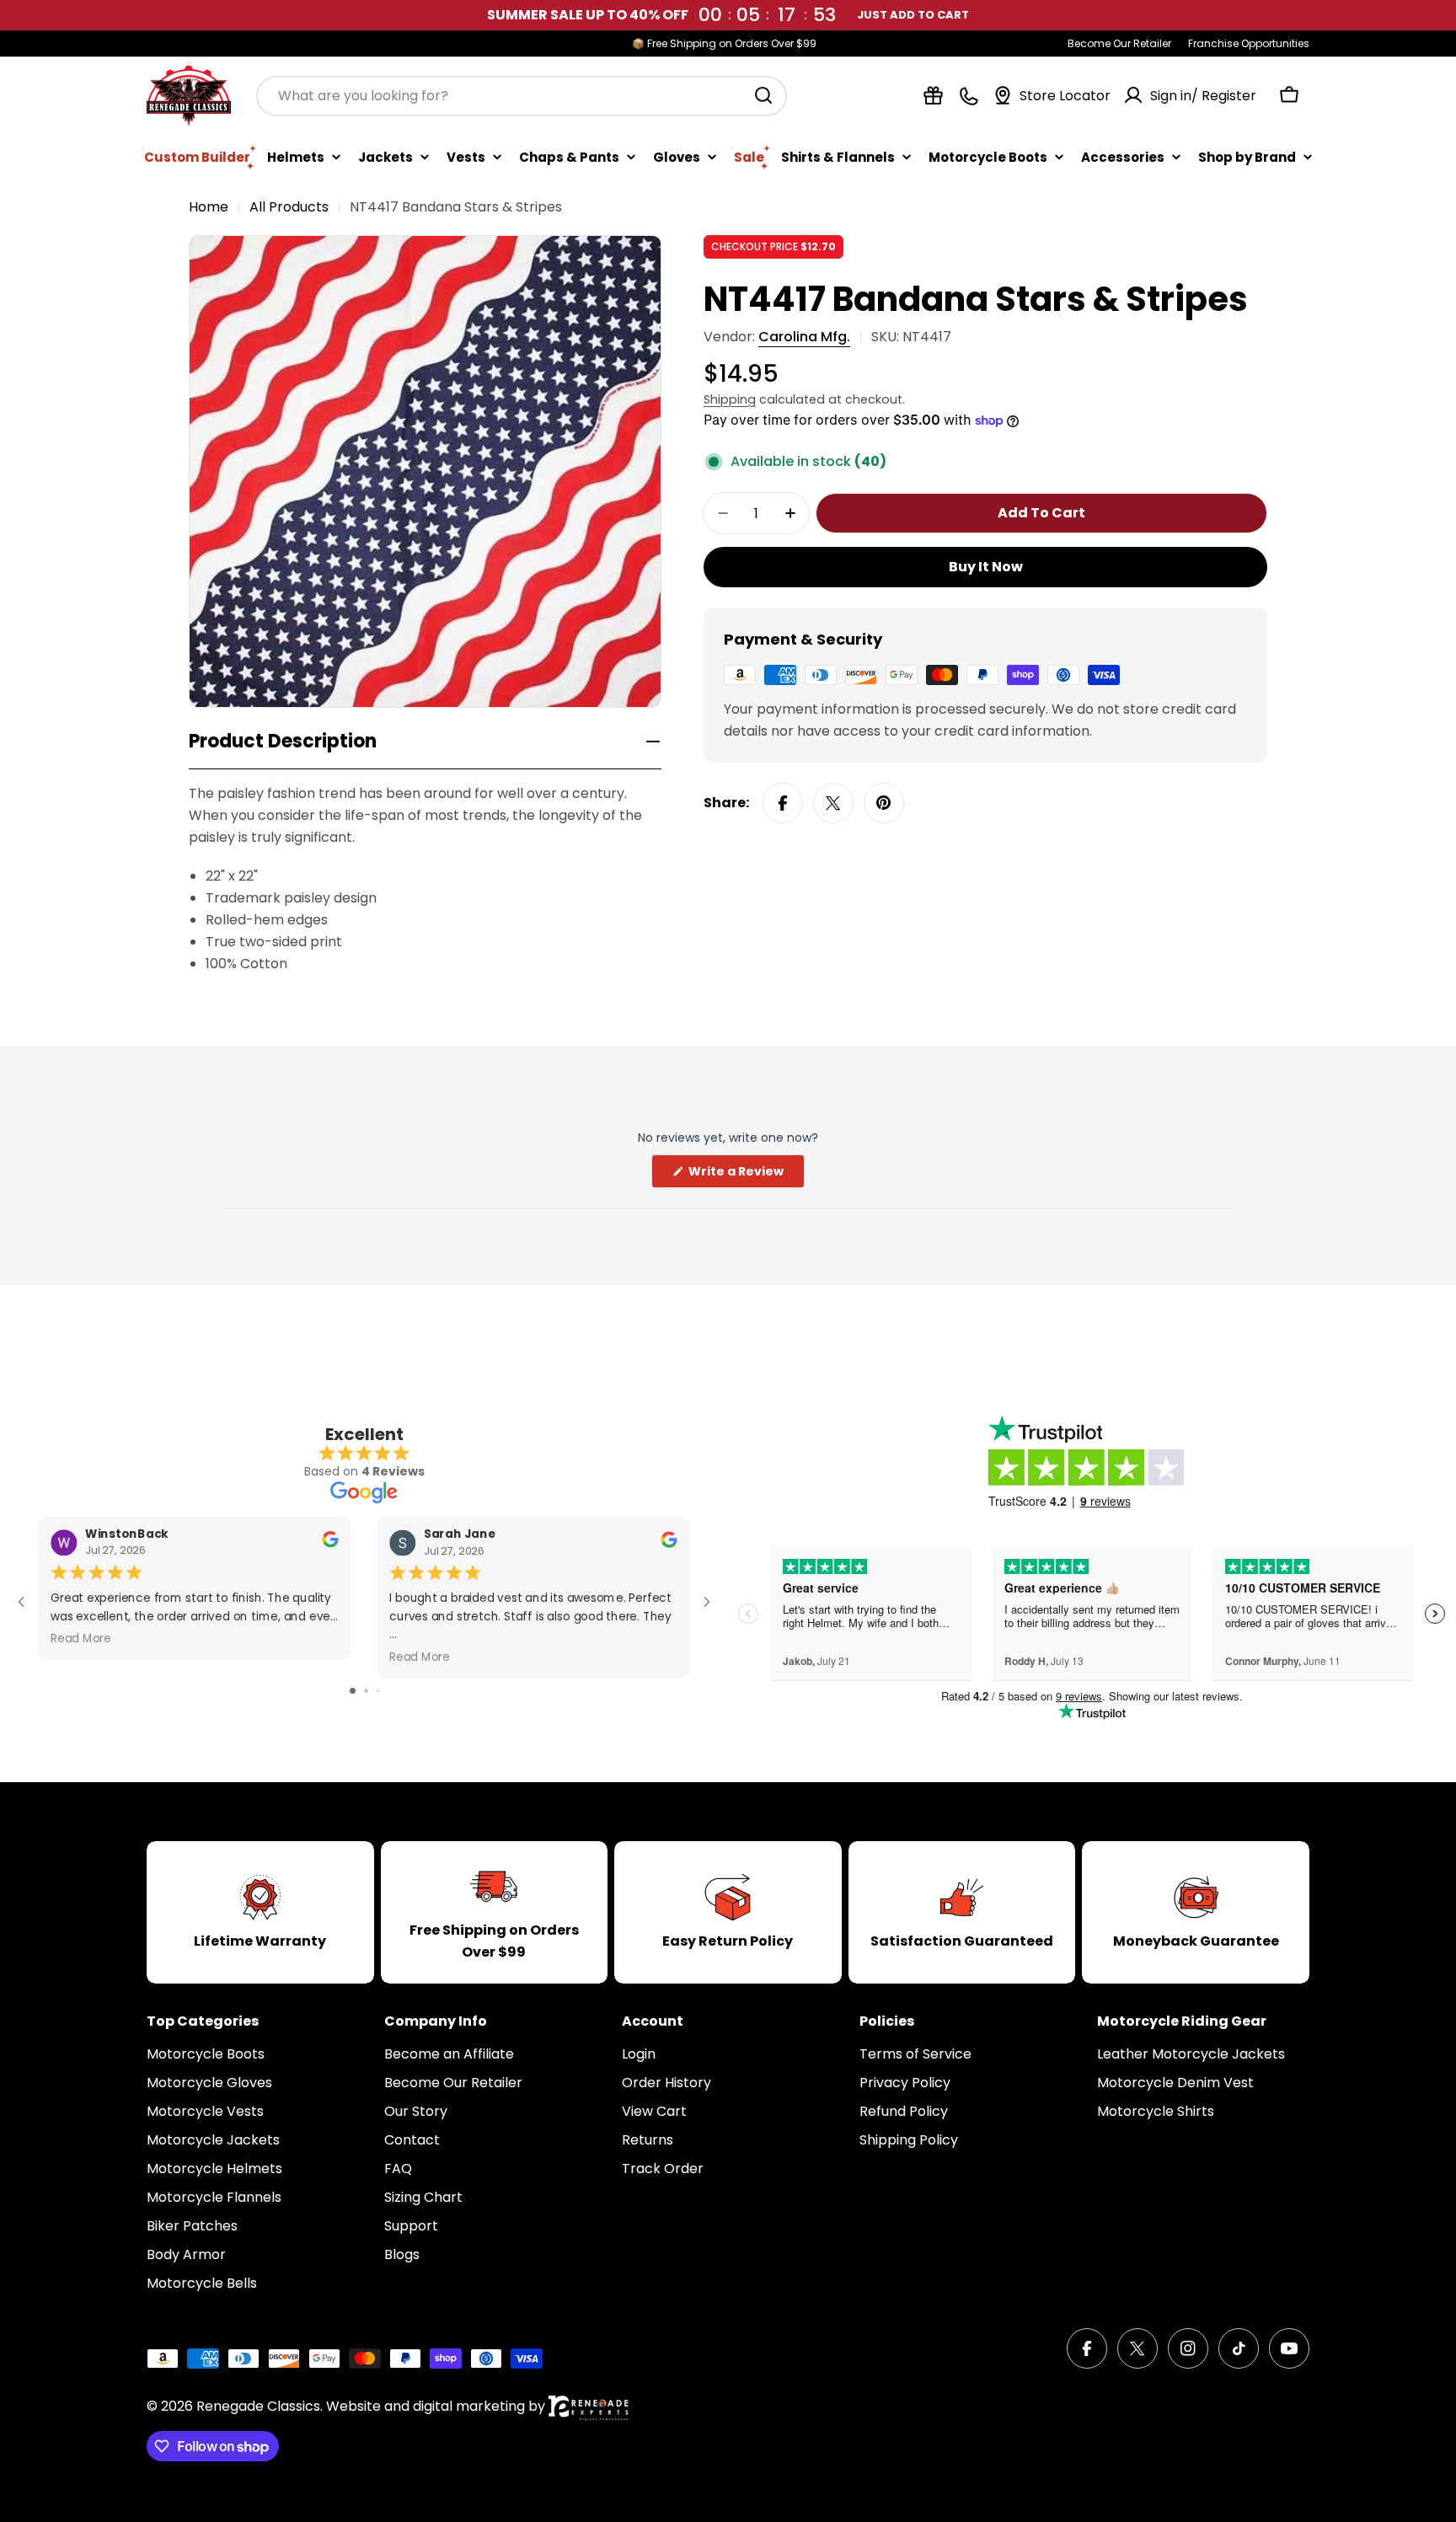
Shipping (730, 399)
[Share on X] (833, 803)
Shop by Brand (1247, 156)
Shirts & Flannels (838, 156)
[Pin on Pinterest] (884, 803)
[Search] (763, 95)
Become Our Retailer (1119, 43)
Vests (466, 156)
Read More (81, 1638)
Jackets (385, 156)
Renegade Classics (258, 2406)
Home (209, 207)
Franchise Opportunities (1249, 43)
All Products (289, 207)
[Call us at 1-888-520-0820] (969, 96)
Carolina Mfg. (804, 337)
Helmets (296, 156)
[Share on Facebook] (783, 803)
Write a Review (745, 1175)
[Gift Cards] (933, 96)
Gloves (677, 156)
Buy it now (986, 567)
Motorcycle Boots (988, 156)
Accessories (1123, 156)
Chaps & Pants (569, 156)
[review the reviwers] (330, 1543)
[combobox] (522, 95)
